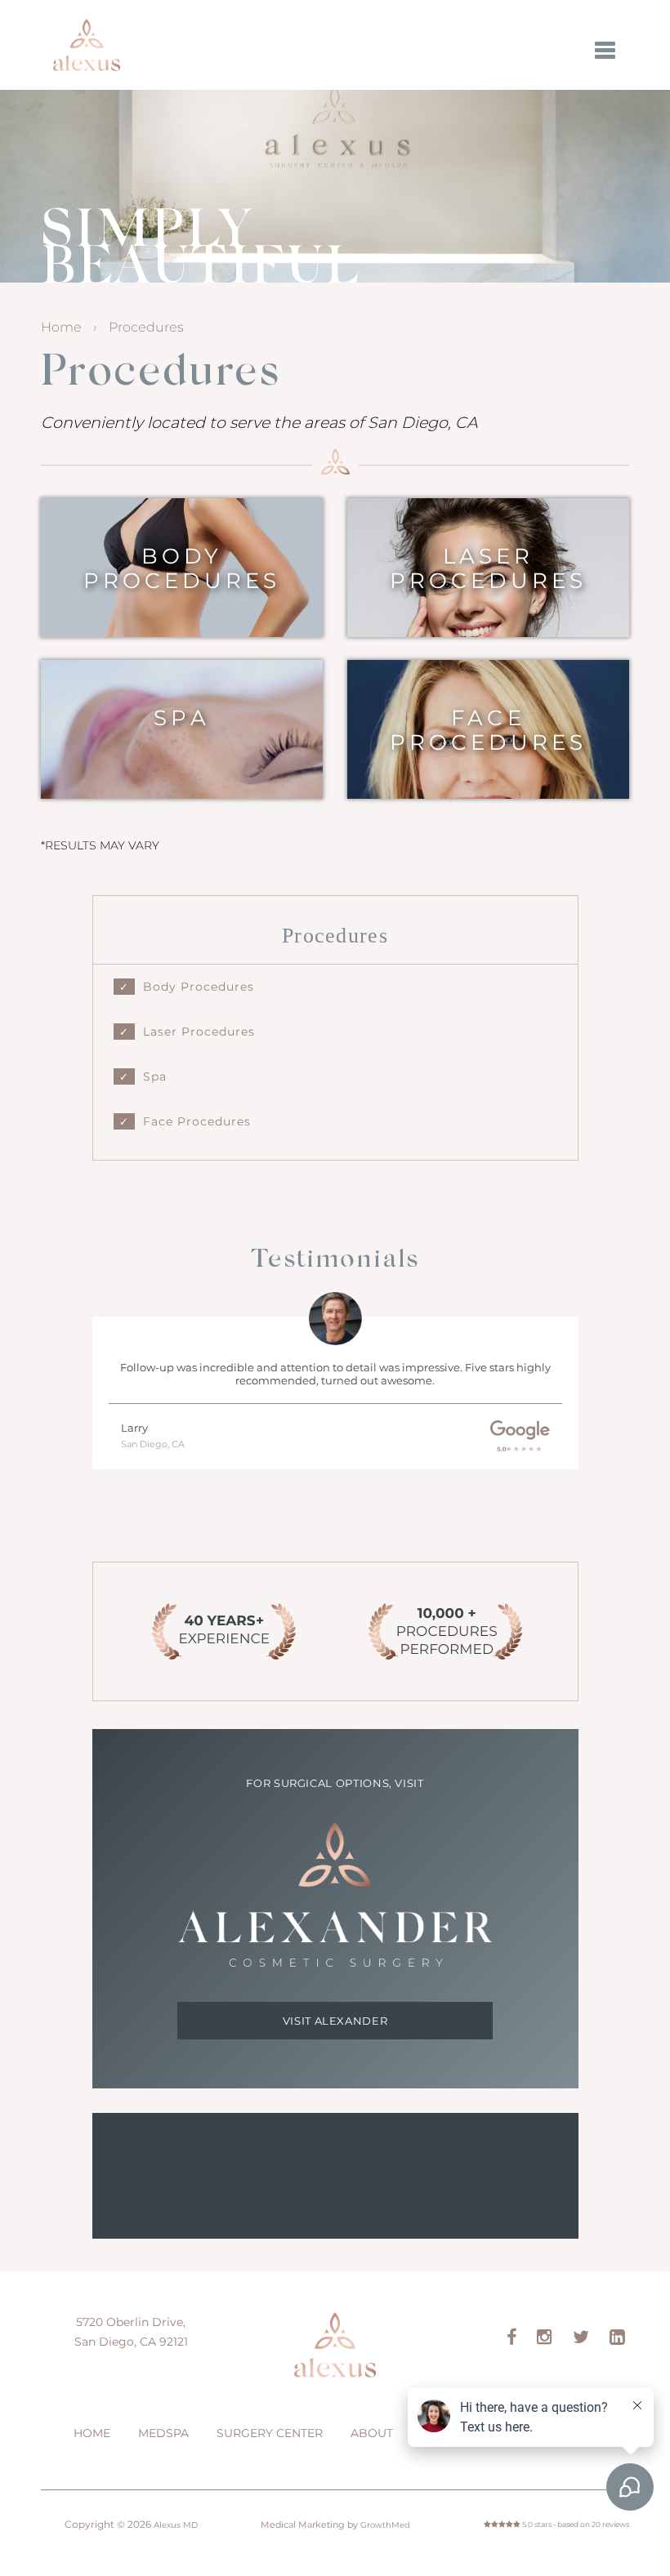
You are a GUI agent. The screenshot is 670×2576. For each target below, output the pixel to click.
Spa (181, 718)
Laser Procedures (488, 568)
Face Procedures (488, 730)
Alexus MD (87, 45)
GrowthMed (385, 2525)
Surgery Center (270, 2433)
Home (61, 327)
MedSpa (163, 2433)
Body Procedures (182, 568)
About (372, 2433)
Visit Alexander (335, 2021)
